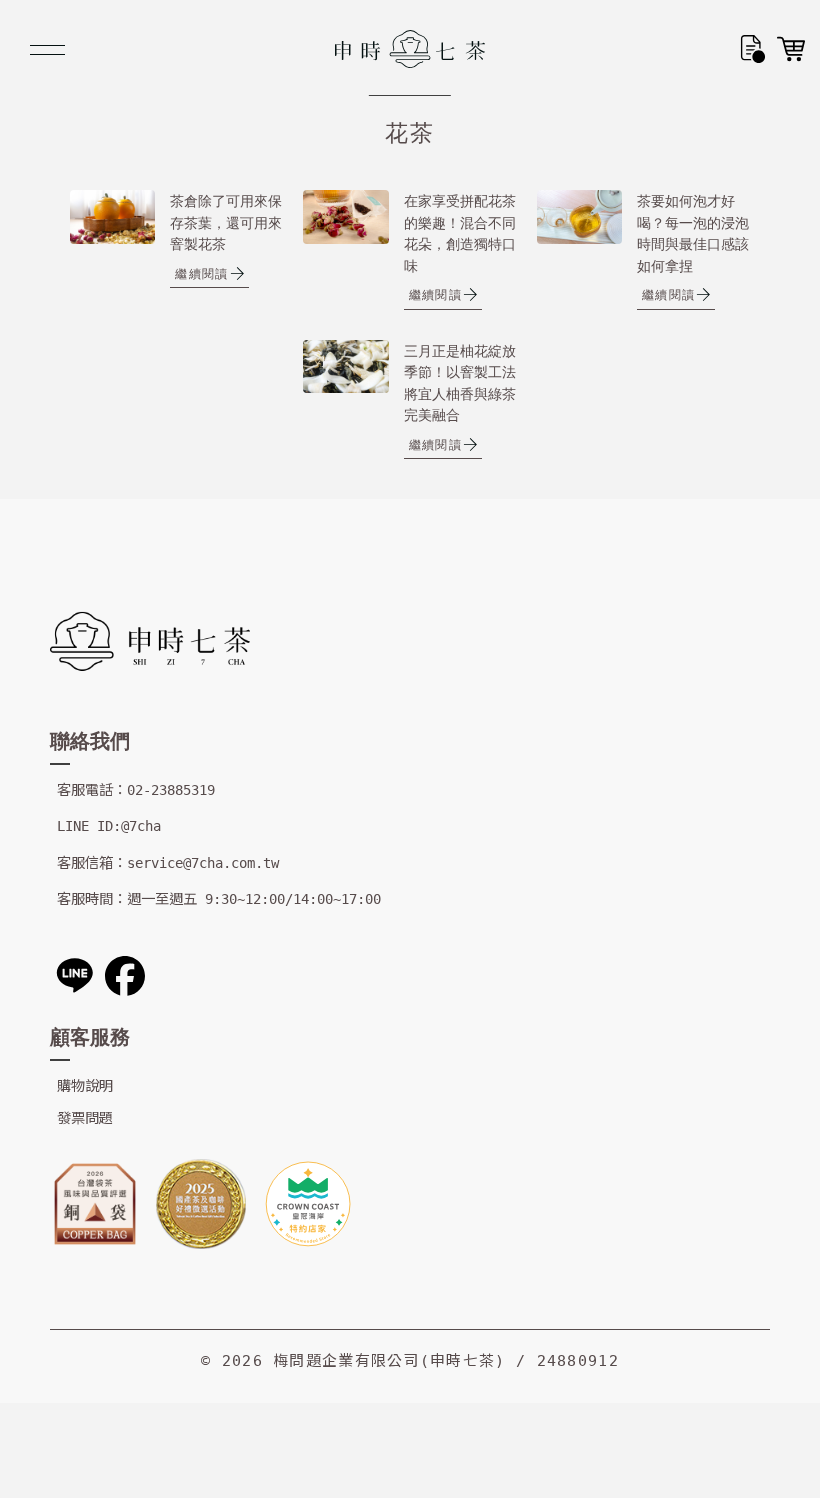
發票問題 (85, 1118)
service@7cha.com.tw (203, 863)
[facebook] (125, 976)
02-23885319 (171, 790)
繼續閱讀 (201, 273)
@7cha (141, 826)
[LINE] (75, 976)
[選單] (47, 50)
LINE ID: (89, 826)
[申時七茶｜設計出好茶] (410, 49)
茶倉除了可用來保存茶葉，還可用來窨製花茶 (226, 222)
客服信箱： (92, 863)
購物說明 (85, 1086)
